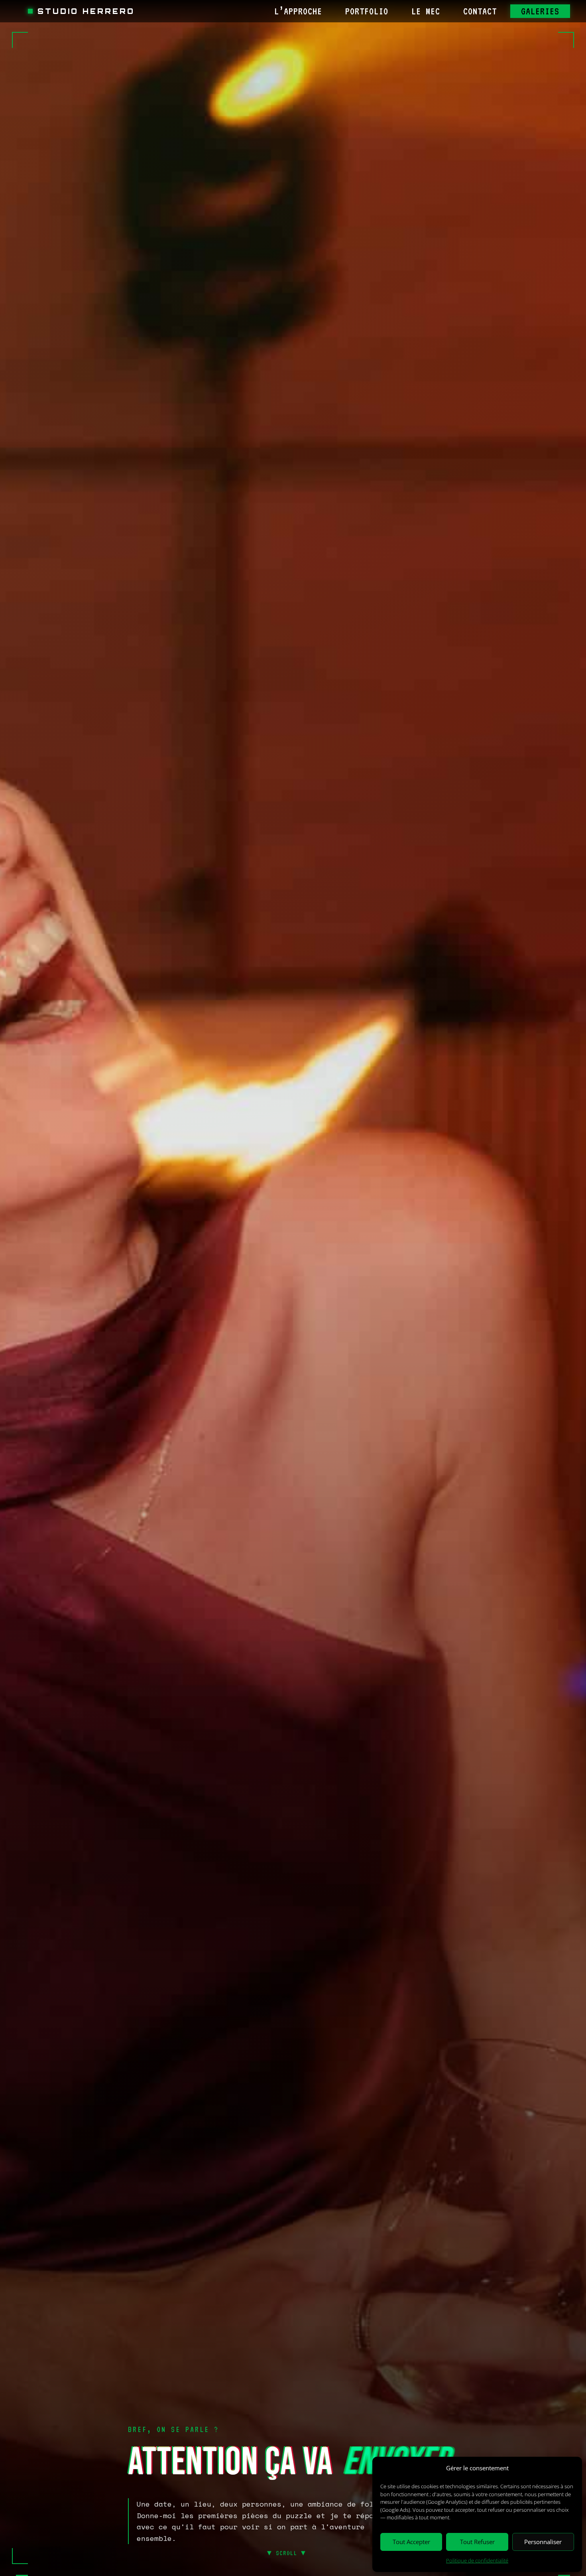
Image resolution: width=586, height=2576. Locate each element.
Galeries (540, 11)
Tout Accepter (411, 2542)
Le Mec (426, 11)
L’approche (298, 11)
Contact (480, 11)
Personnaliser (543, 2542)
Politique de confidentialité (477, 2560)
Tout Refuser (477, 2542)
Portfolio (367, 11)
